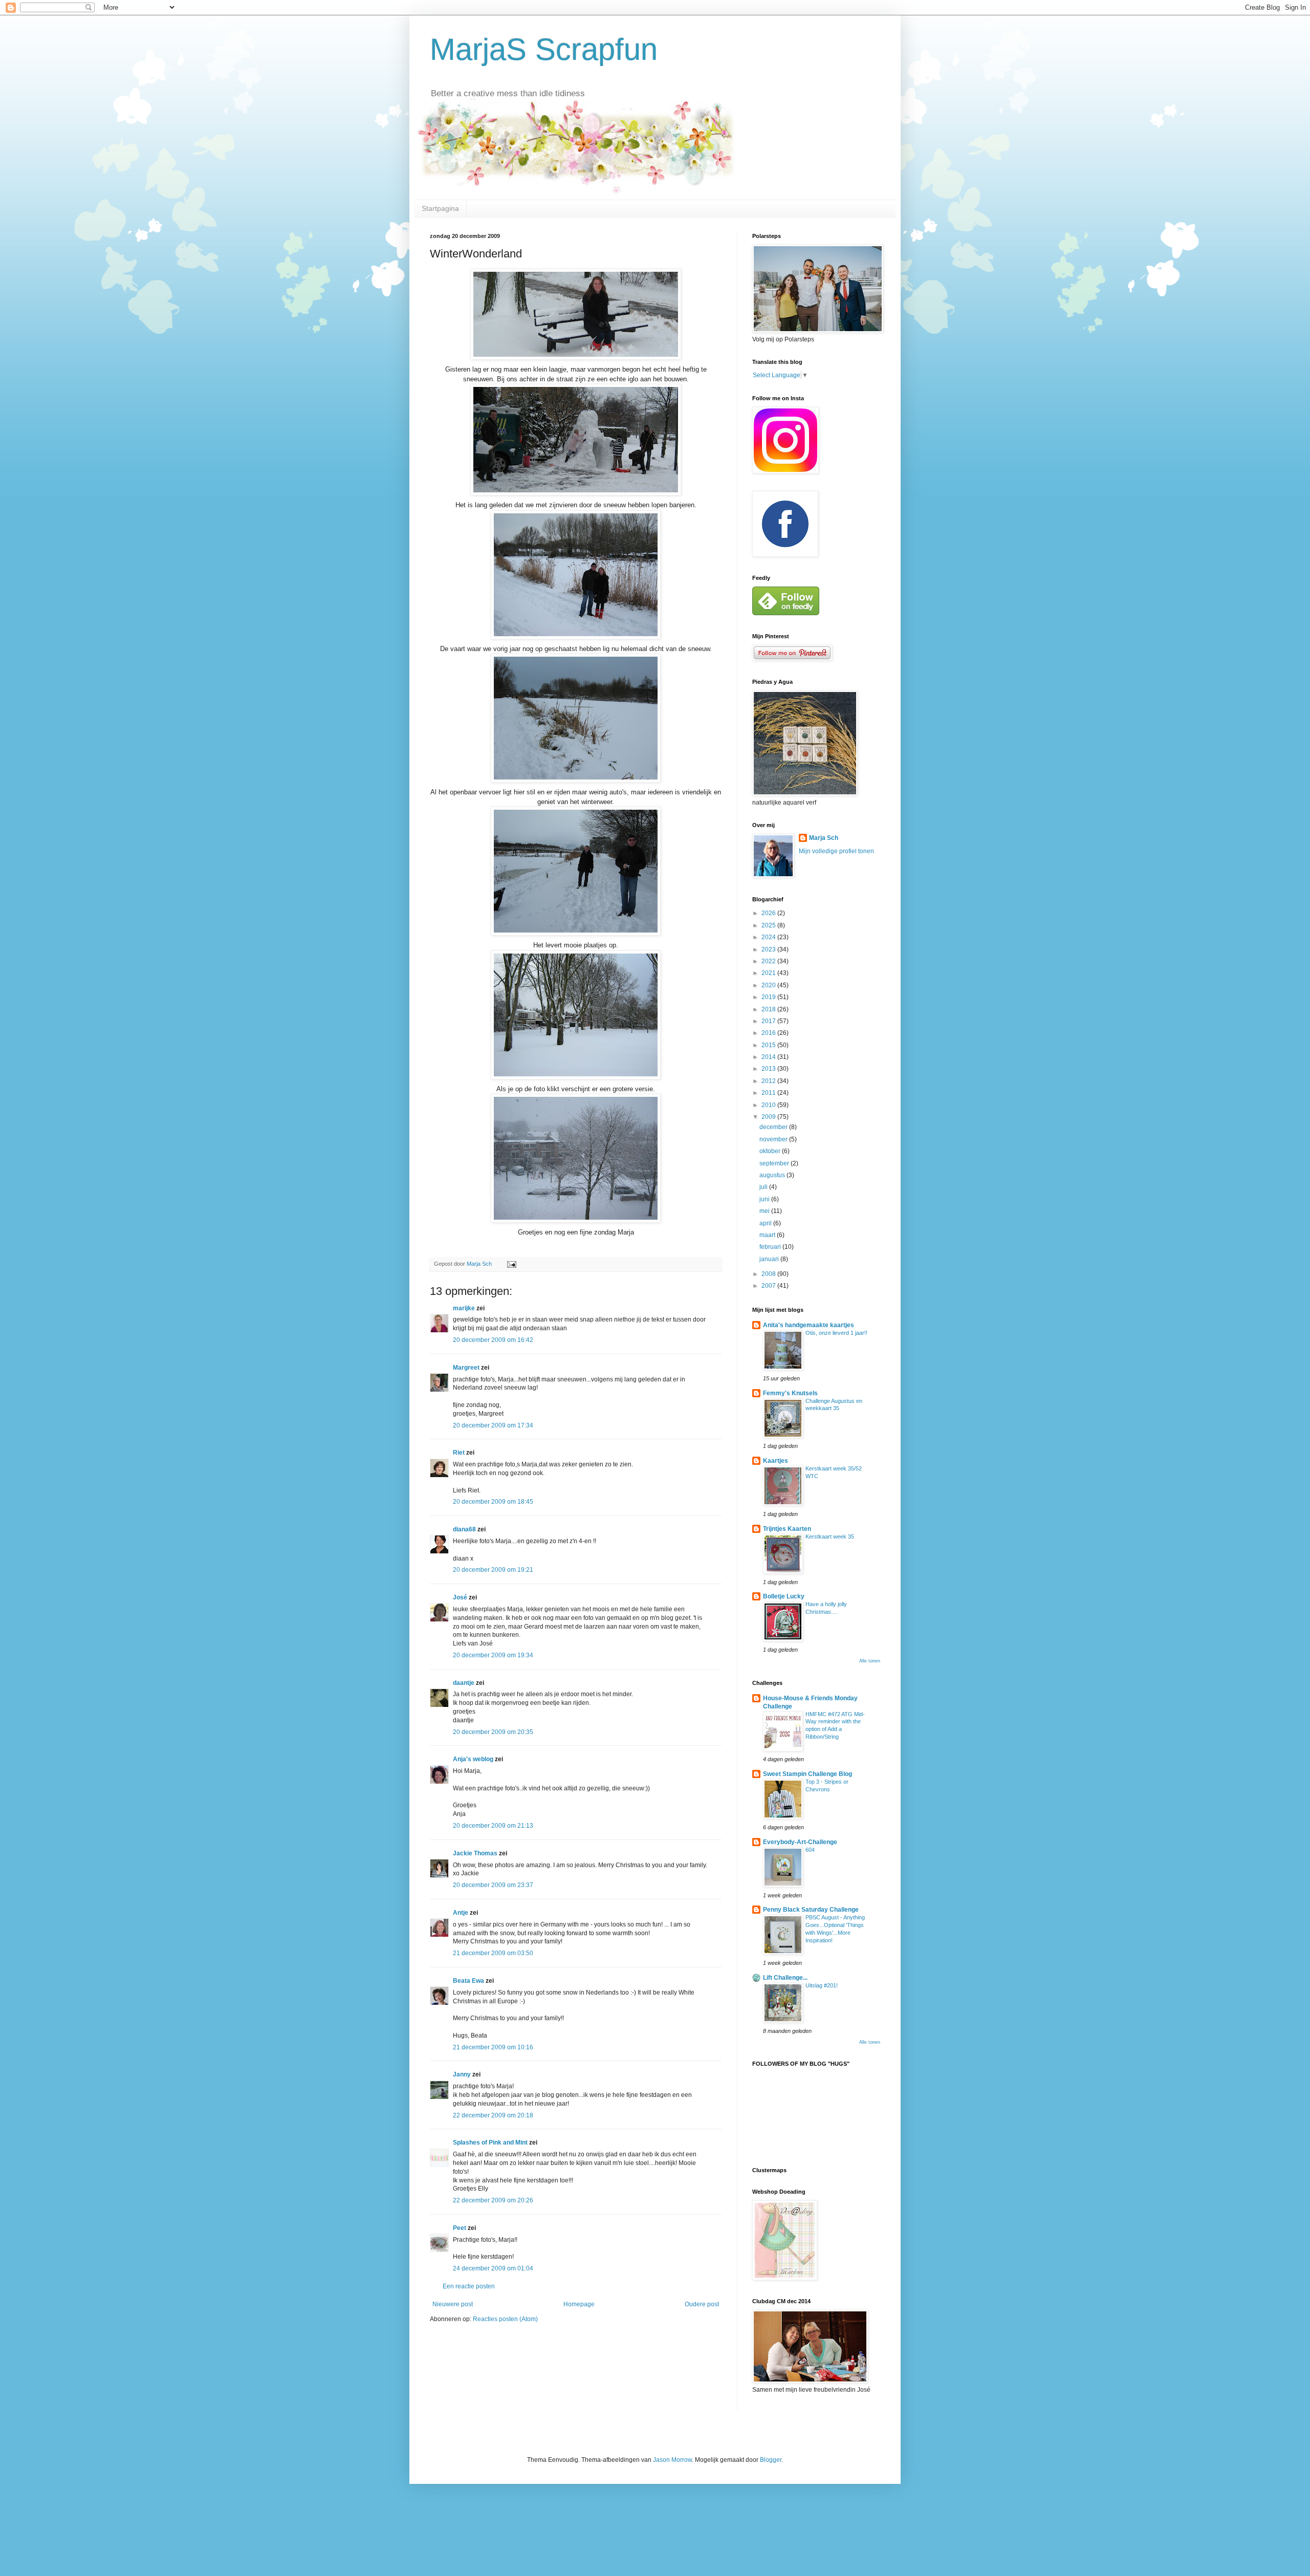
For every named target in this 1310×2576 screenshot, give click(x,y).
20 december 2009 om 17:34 (493, 1425)
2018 (769, 1009)
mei (765, 1211)
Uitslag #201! (822, 1985)
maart (768, 1235)
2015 (769, 1045)
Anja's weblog (473, 1759)
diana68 (464, 1529)
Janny (462, 2074)
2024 (769, 937)
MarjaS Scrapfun (544, 49)
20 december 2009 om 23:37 (493, 1885)
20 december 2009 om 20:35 (493, 1732)
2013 (769, 1069)
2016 (769, 1033)
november (774, 1139)
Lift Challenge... (785, 1978)
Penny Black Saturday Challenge (811, 1910)
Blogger (771, 2460)
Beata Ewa (468, 1981)
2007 (769, 1286)
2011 (769, 1093)
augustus (773, 1175)
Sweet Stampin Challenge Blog (807, 1774)
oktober (771, 1151)
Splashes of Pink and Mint (490, 2142)
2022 (769, 961)
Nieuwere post (453, 2304)
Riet (459, 1453)
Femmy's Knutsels (790, 1393)
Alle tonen (870, 1661)
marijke (464, 1308)
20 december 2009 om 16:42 (493, 1340)
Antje (461, 1913)
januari (770, 1259)
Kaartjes (776, 1461)
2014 (769, 1057)
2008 (769, 1274)
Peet (460, 2228)
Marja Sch (824, 838)
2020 (769, 985)
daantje (464, 1683)
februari (771, 1247)
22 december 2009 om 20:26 (493, 2200)
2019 (769, 997)
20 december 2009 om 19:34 (493, 1655)
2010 (769, 1105)
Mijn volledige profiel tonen (836, 851)
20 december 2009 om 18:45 (493, 1502)
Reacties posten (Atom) (505, 2319)
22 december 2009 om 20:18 (493, 2115)
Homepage (579, 2304)
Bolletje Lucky (784, 1596)
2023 (769, 949)
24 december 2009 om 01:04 (493, 2268)
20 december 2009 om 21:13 (493, 1826)
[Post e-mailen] (511, 1264)
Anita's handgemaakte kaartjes (809, 1325)
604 (810, 1850)
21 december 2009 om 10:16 (493, 2047)
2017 (769, 1021)
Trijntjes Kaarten (787, 1529)
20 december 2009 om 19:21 (493, 1570)
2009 (769, 1117)
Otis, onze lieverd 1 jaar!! (836, 1333)
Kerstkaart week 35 (830, 1536)
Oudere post (702, 2304)
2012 (769, 1081)
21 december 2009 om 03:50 (493, 1953)
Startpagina (440, 208)
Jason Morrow (672, 2460)
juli (764, 1187)
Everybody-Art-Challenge (800, 1842)
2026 (769, 913)
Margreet (466, 1368)
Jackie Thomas (475, 1853)
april (766, 1223)
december (774, 1127)
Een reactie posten (469, 2286)
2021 (769, 973)
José (460, 1597)
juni (765, 1199)
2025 (769, 925)
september (775, 1163)
